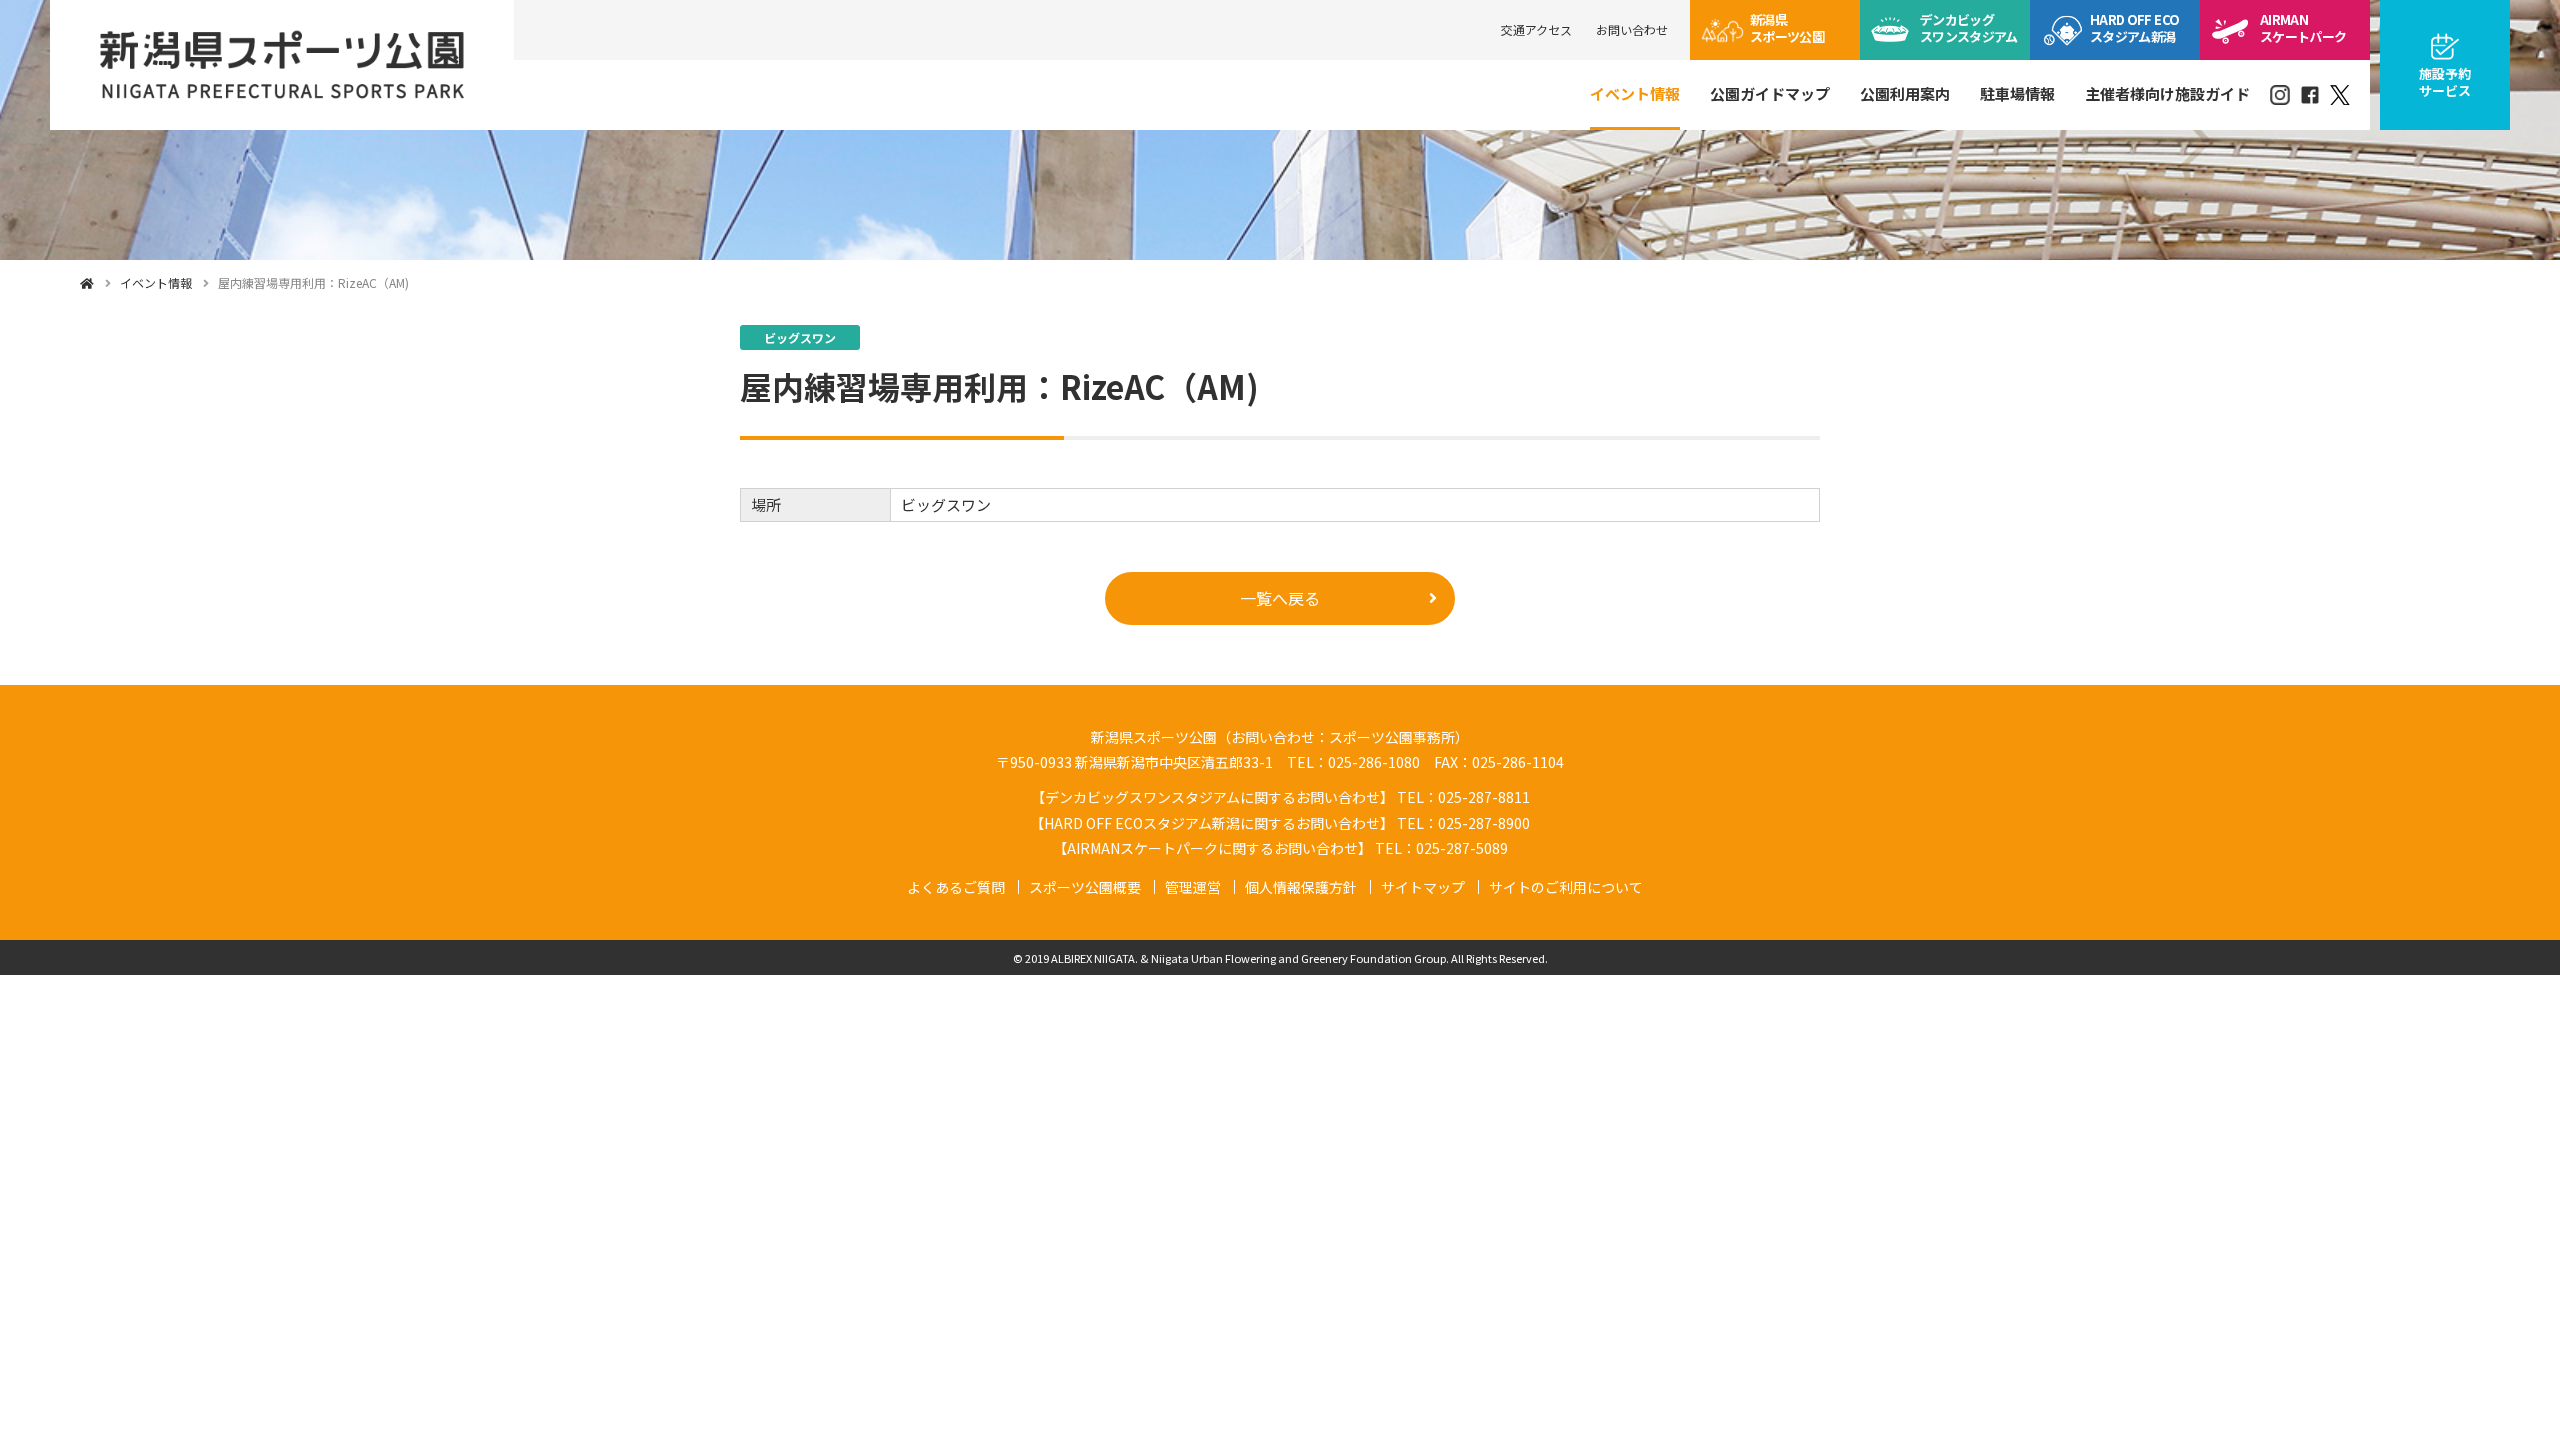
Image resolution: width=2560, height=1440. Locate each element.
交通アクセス (1536, 29)
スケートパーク (2303, 28)
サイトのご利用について (1566, 887)
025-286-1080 (1374, 762)
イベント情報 (1635, 93)
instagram (2280, 95)
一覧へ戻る (1280, 598)
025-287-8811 (1484, 797)
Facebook (2310, 95)
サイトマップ (1423, 887)
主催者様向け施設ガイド (2167, 93)
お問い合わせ (1632, 29)
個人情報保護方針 (1301, 887)
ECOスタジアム (2134, 28)
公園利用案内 (1905, 93)
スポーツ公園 (1787, 28)
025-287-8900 (1484, 823)
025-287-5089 (1462, 848)
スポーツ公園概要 (1085, 887)
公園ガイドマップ (1770, 93)
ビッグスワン (1969, 28)
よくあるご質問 (956, 887)
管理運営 (1193, 887)
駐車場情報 (2017, 93)
